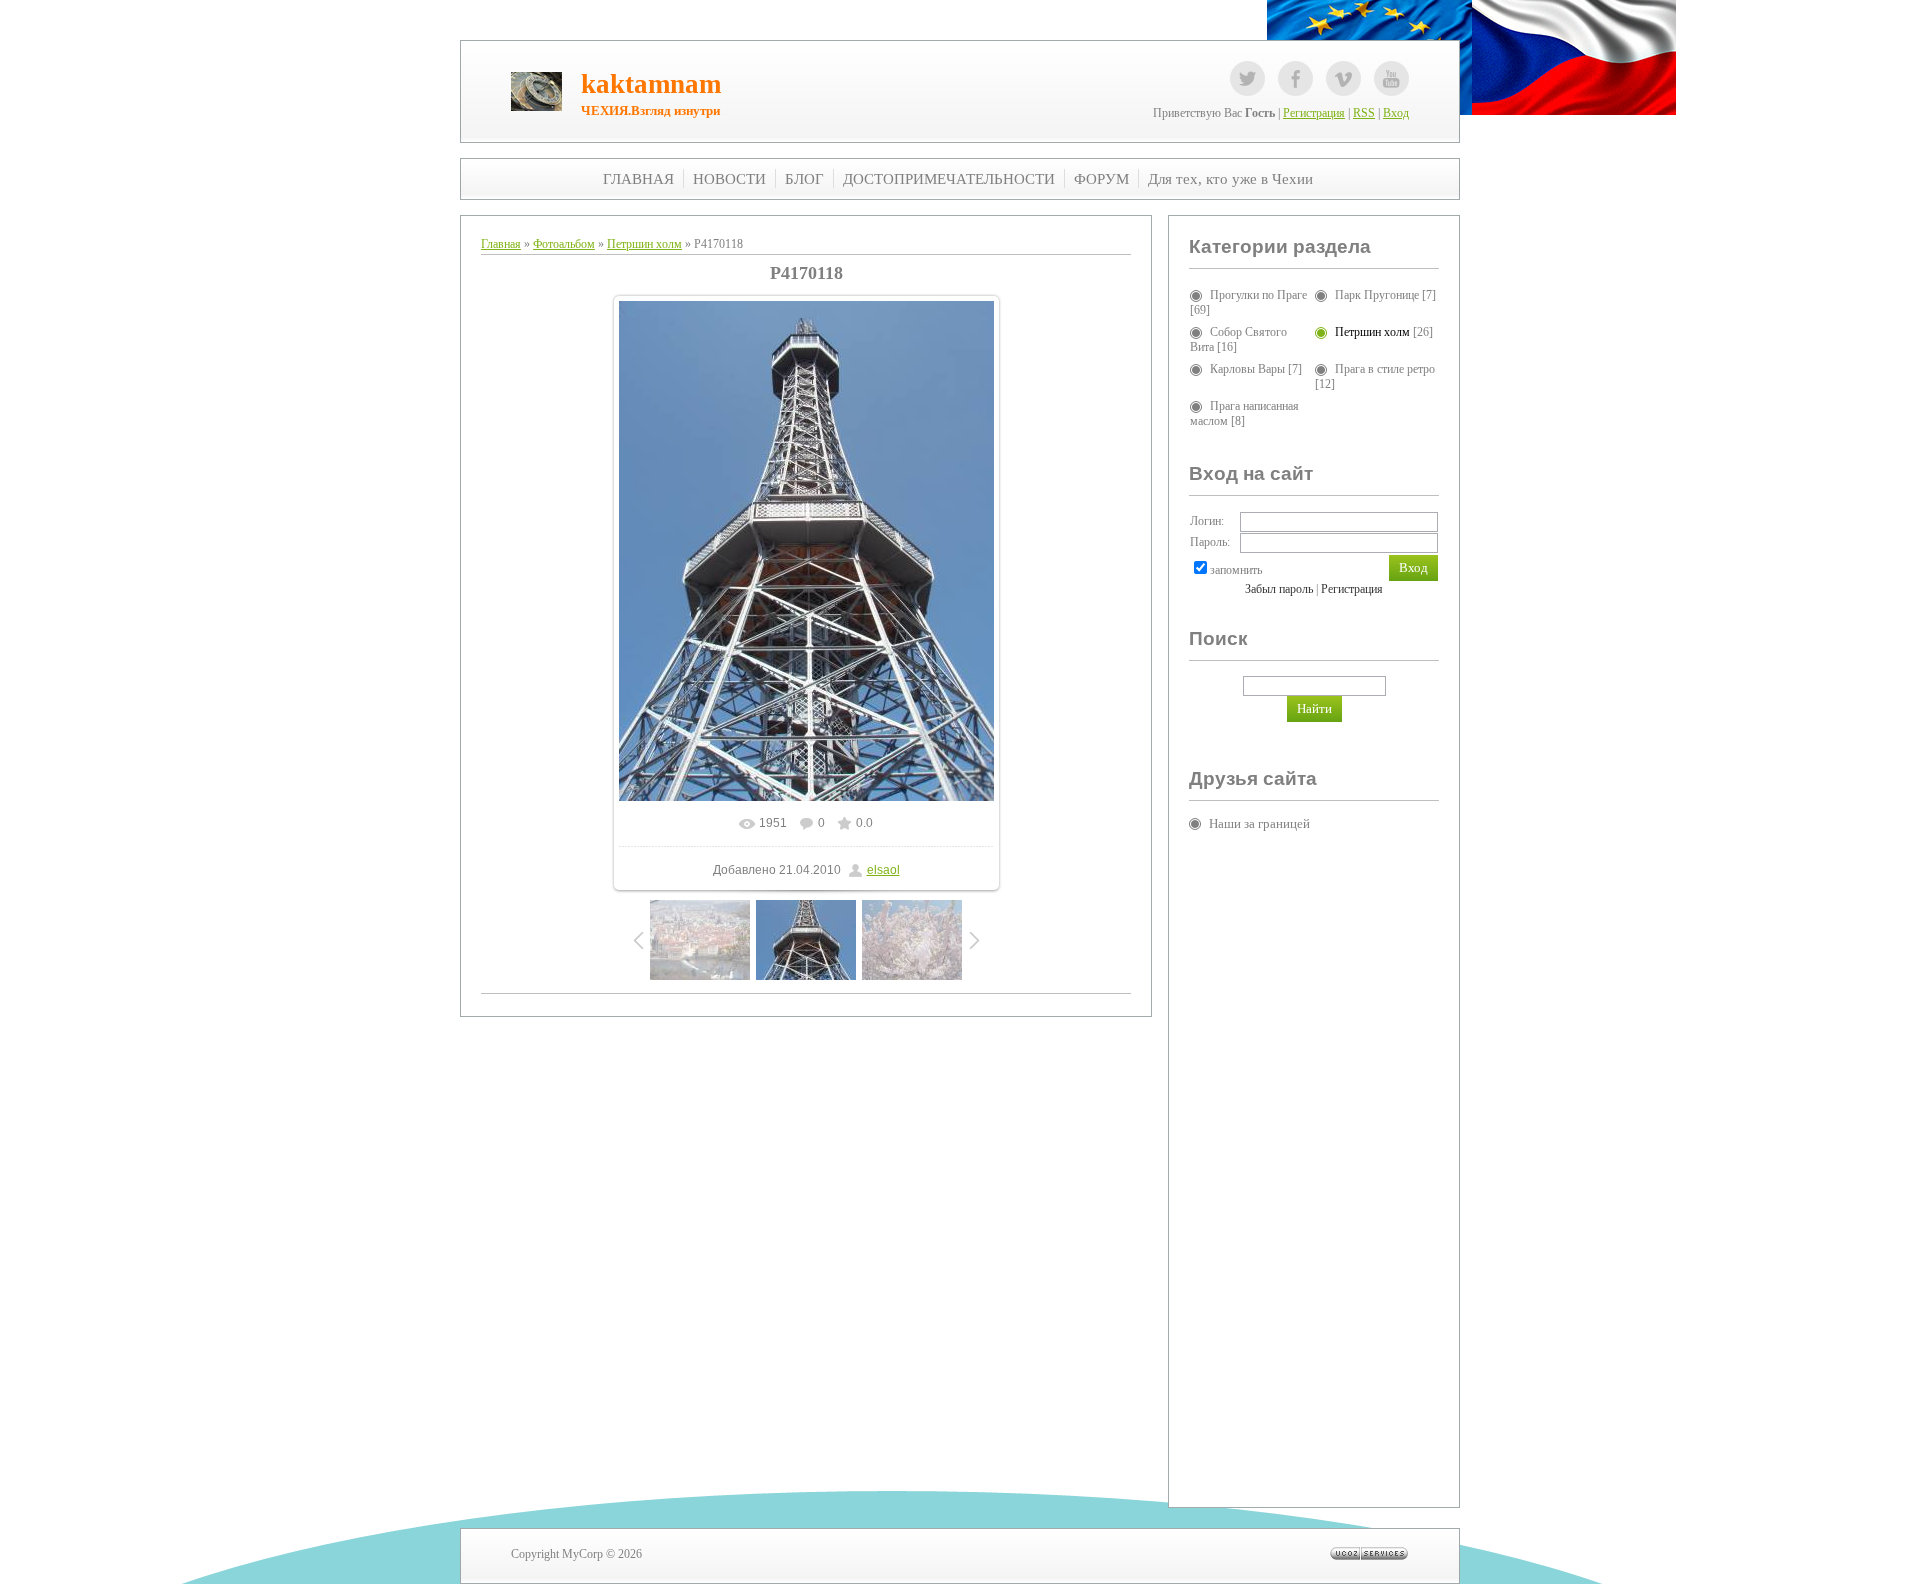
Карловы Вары (1247, 369)
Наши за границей (1259, 823)
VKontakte (1343, 78)
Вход (1396, 113)
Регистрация (1314, 113)
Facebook (1295, 78)
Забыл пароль (1279, 589)
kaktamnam (651, 84)
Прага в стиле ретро (1385, 369)
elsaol (883, 870)
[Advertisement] (1269, 1153)
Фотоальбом (564, 244)
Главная (501, 244)
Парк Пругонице (1377, 295)
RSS (1364, 113)
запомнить (1236, 570)
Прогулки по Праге (1258, 295)
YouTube (1391, 78)
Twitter (1247, 78)
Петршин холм (644, 244)
